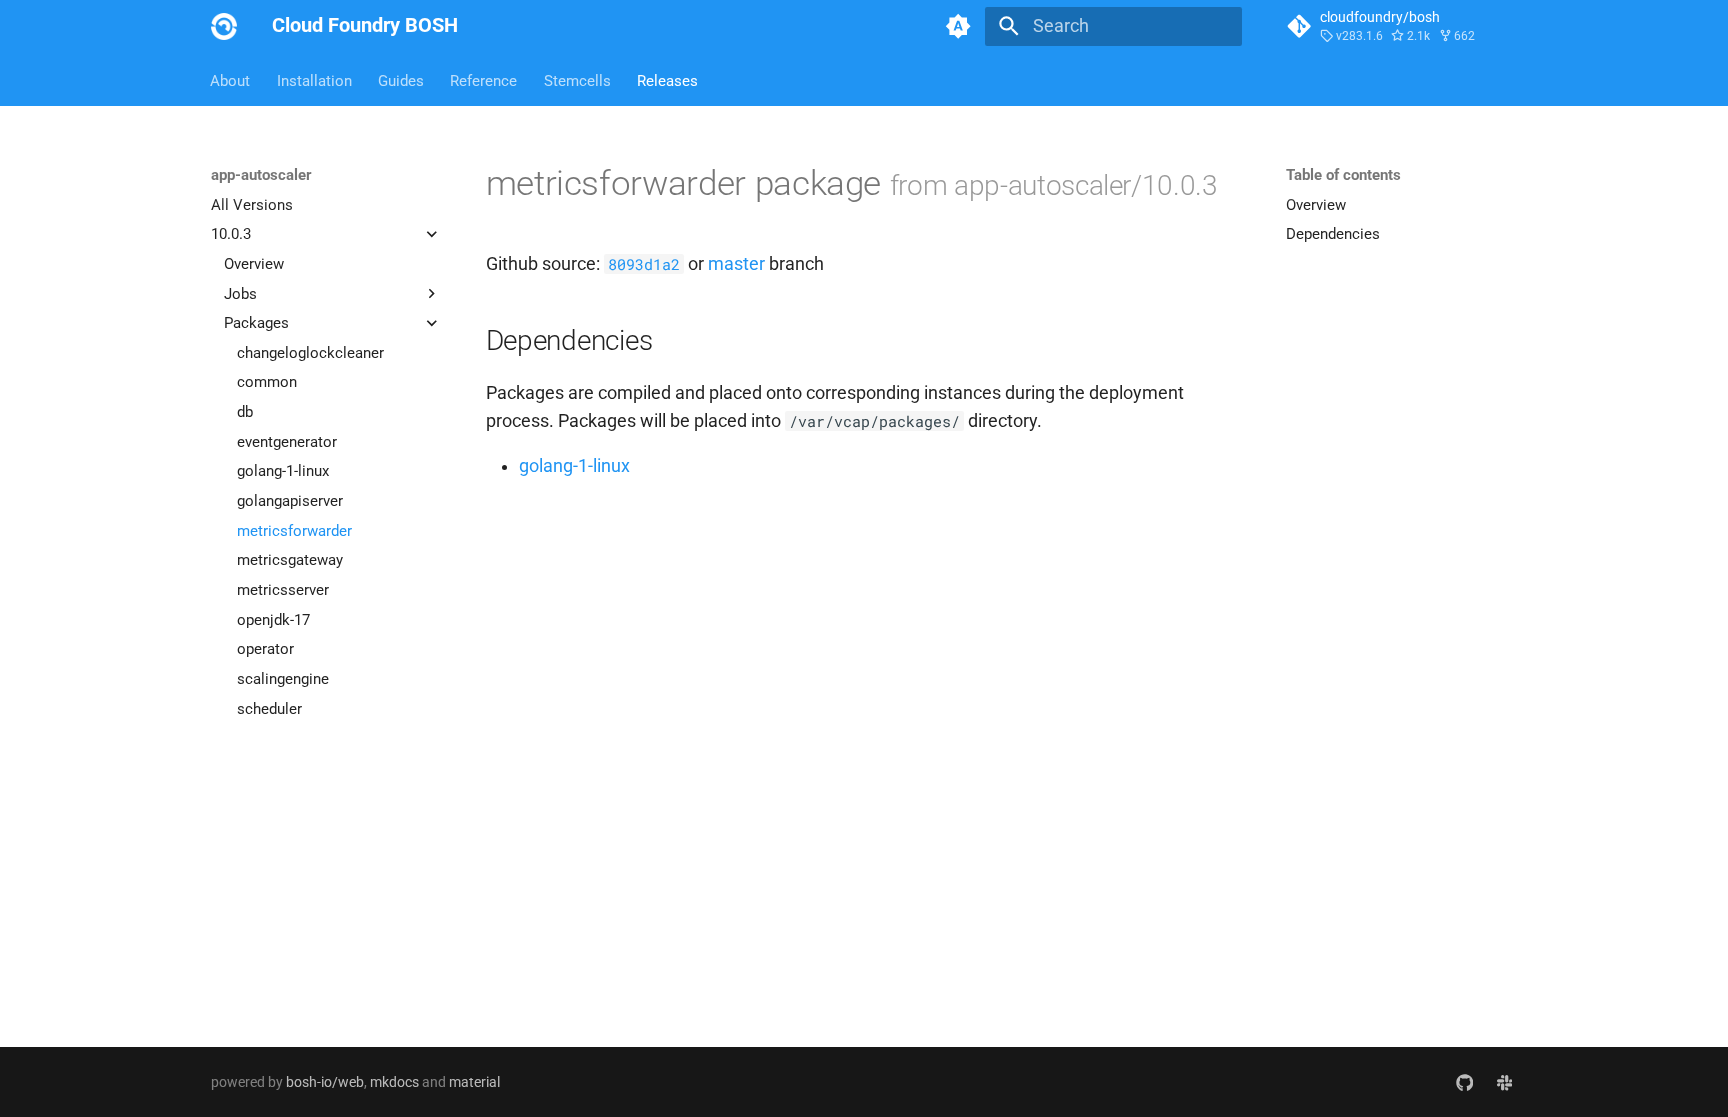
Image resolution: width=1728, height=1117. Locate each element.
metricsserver (283, 590)
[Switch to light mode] (959, 26)
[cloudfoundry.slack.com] (1504, 1081)
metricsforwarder (294, 531)
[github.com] (1464, 1081)
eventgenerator (287, 442)
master (736, 264)
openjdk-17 (273, 620)
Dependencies (1333, 234)
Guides (401, 80)
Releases (667, 80)
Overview (254, 264)
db (245, 412)
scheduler (269, 709)
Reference (484, 80)
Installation (314, 80)
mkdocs (394, 1082)
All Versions (252, 205)
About (231, 80)
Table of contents (1343, 175)
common (267, 382)
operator (265, 649)
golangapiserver (290, 501)
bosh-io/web (325, 1082)
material (474, 1082)
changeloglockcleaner (310, 353)
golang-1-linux (283, 471)
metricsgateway (290, 560)
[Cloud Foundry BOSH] (224, 26)
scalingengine (283, 679)
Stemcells (577, 80)
